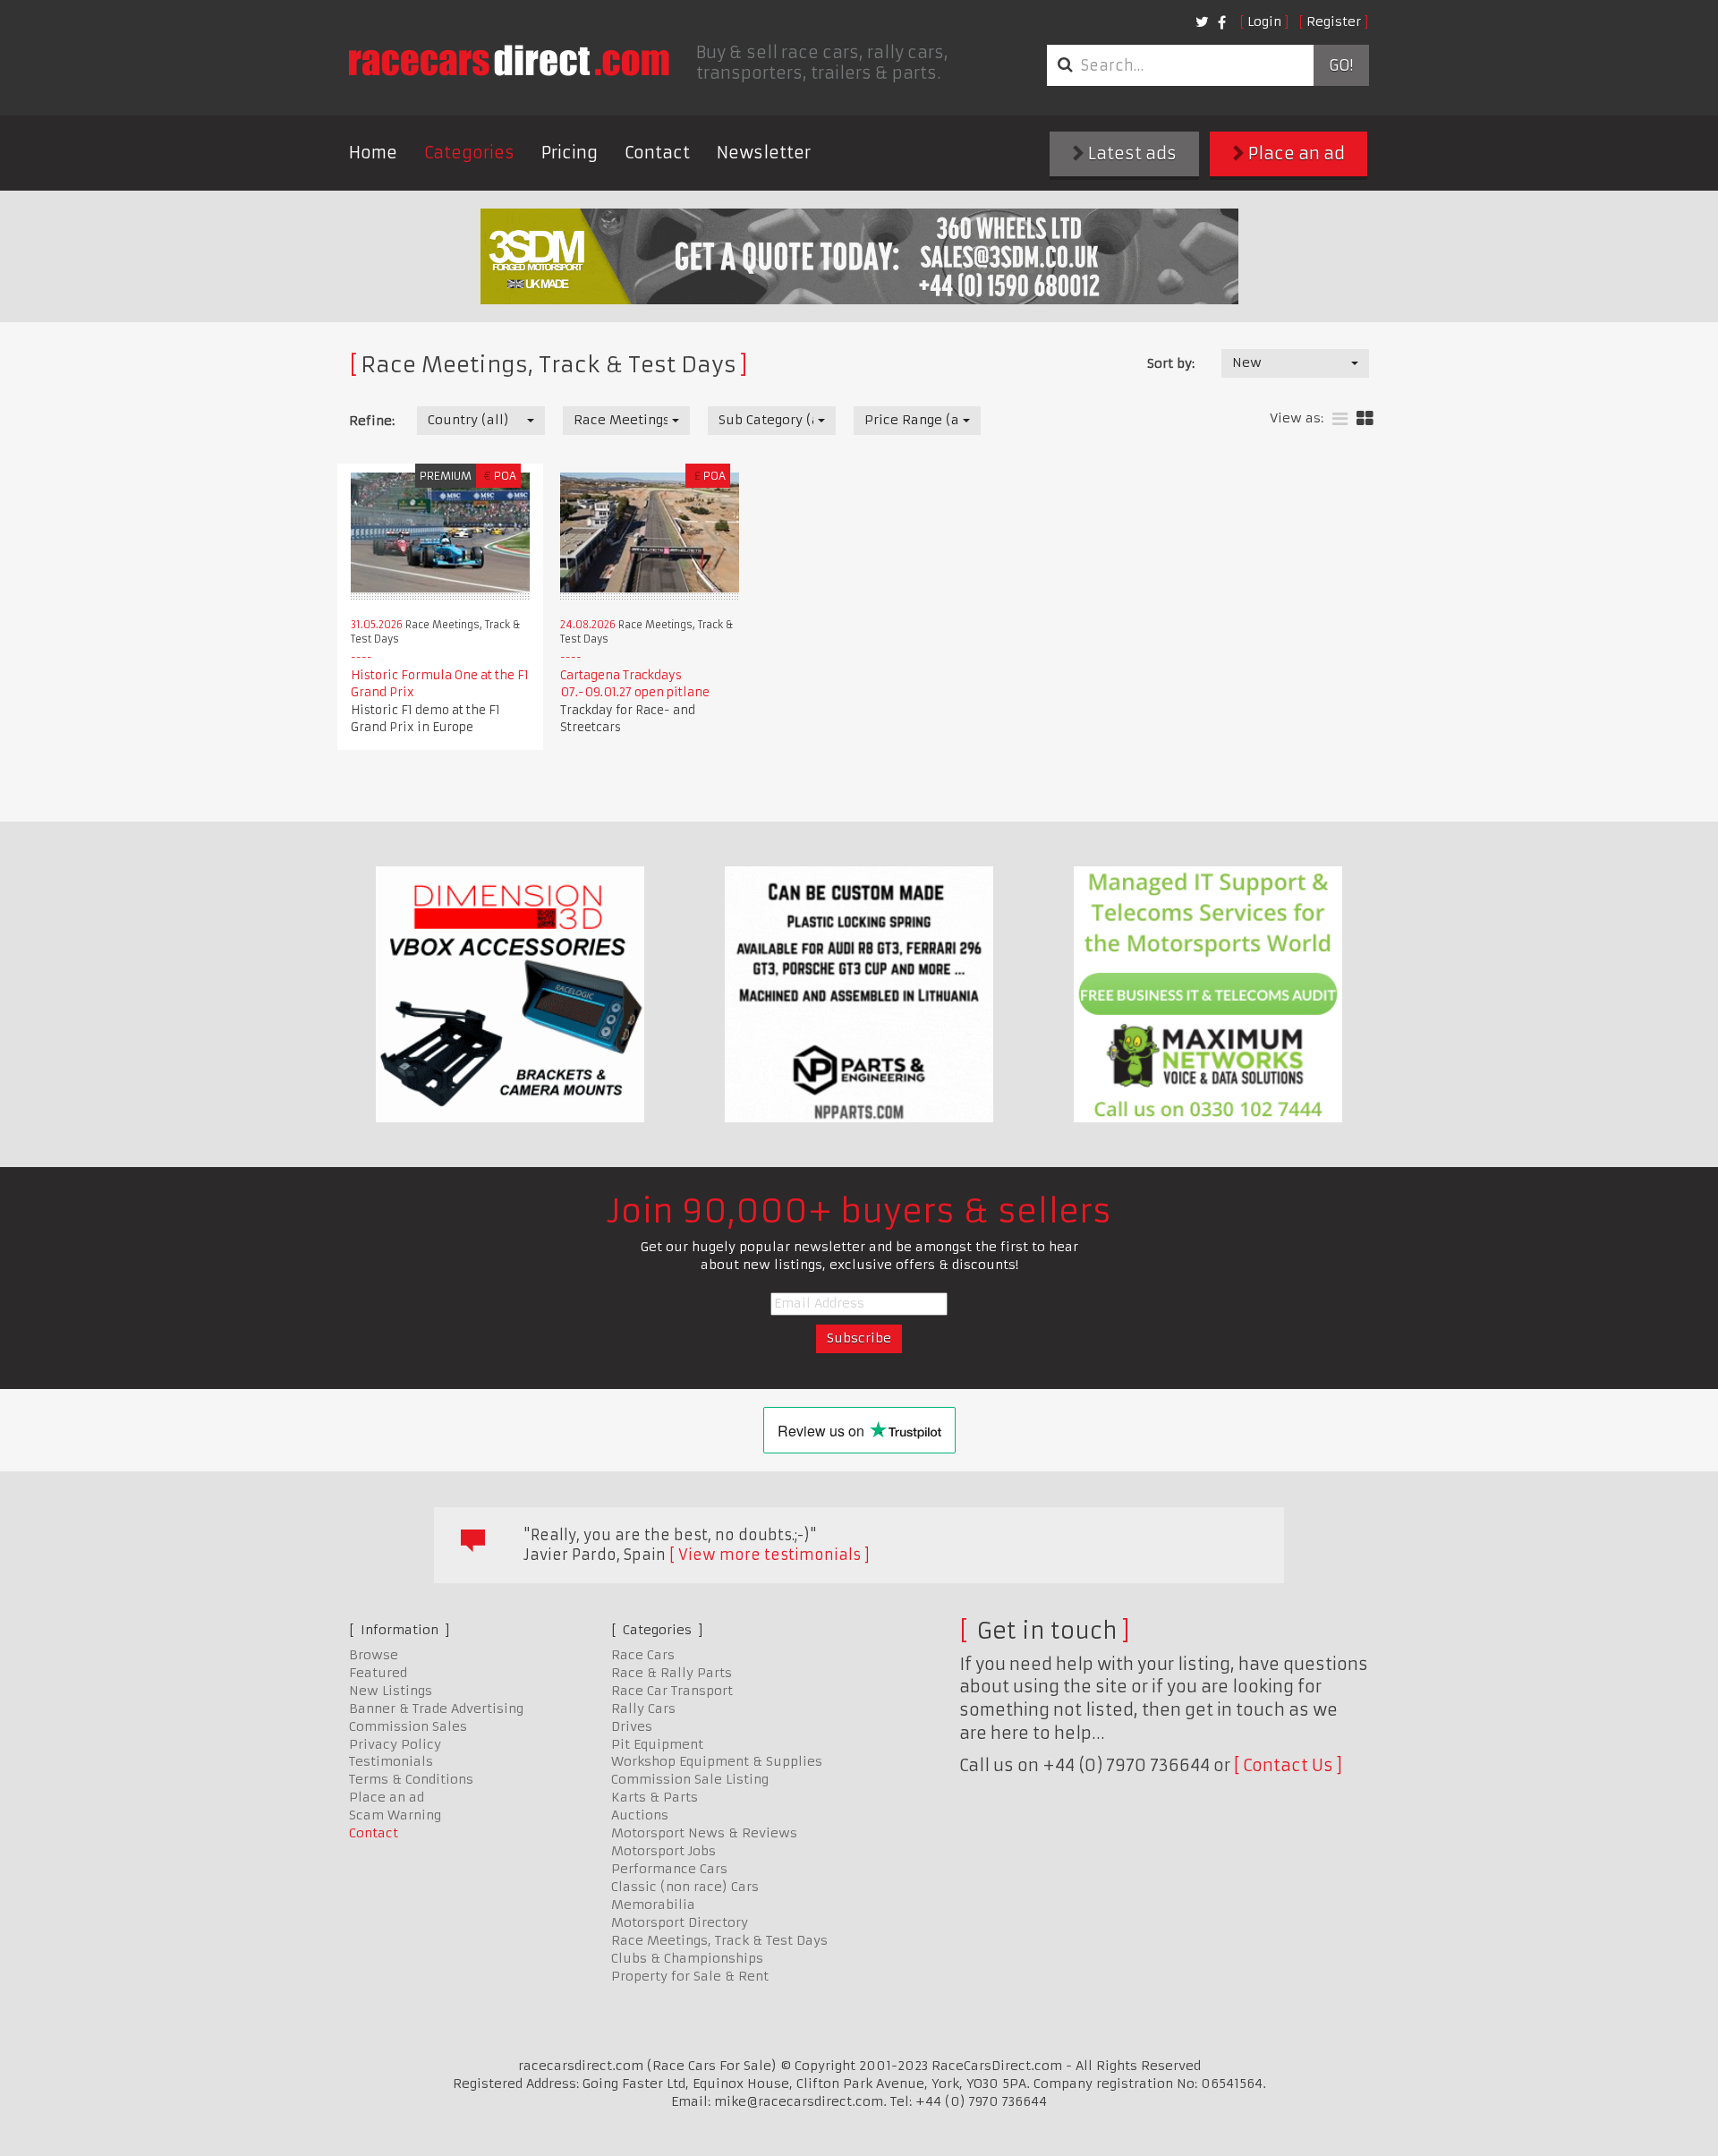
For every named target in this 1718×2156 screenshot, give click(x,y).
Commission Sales (408, 1726)
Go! (1341, 65)
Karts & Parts (655, 1797)
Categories (469, 153)
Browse (374, 1655)
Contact (657, 153)
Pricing (570, 153)
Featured (378, 1673)
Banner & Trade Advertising (436, 1709)
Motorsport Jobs (663, 1851)
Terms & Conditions (411, 1779)
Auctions (640, 1815)
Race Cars (643, 1655)
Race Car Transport (672, 1691)
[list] (1340, 419)
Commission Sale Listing (690, 1779)
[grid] (1365, 419)
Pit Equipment (657, 1744)
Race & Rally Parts (672, 1673)
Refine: (372, 421)
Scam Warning (395, 1815)
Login (1264, 21)
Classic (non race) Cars (685, 1887)
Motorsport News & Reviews (704, 1833)
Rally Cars (643, 1709)
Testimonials (391, 1761)
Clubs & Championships (687, 1958)
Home (373, 153)
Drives (632, 1726)
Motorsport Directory (680, 1922)
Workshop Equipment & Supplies (717, 1761)
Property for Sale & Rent (690, 1976)
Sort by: (1171, 363)
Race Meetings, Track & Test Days (719, 1940)
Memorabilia (653, 1905)
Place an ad (1295, 153)
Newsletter (764, 153)
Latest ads (1131, 153)
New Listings (391, 1691)
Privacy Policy (395, 1744)
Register (1334, 21)
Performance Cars (669, 1869)
